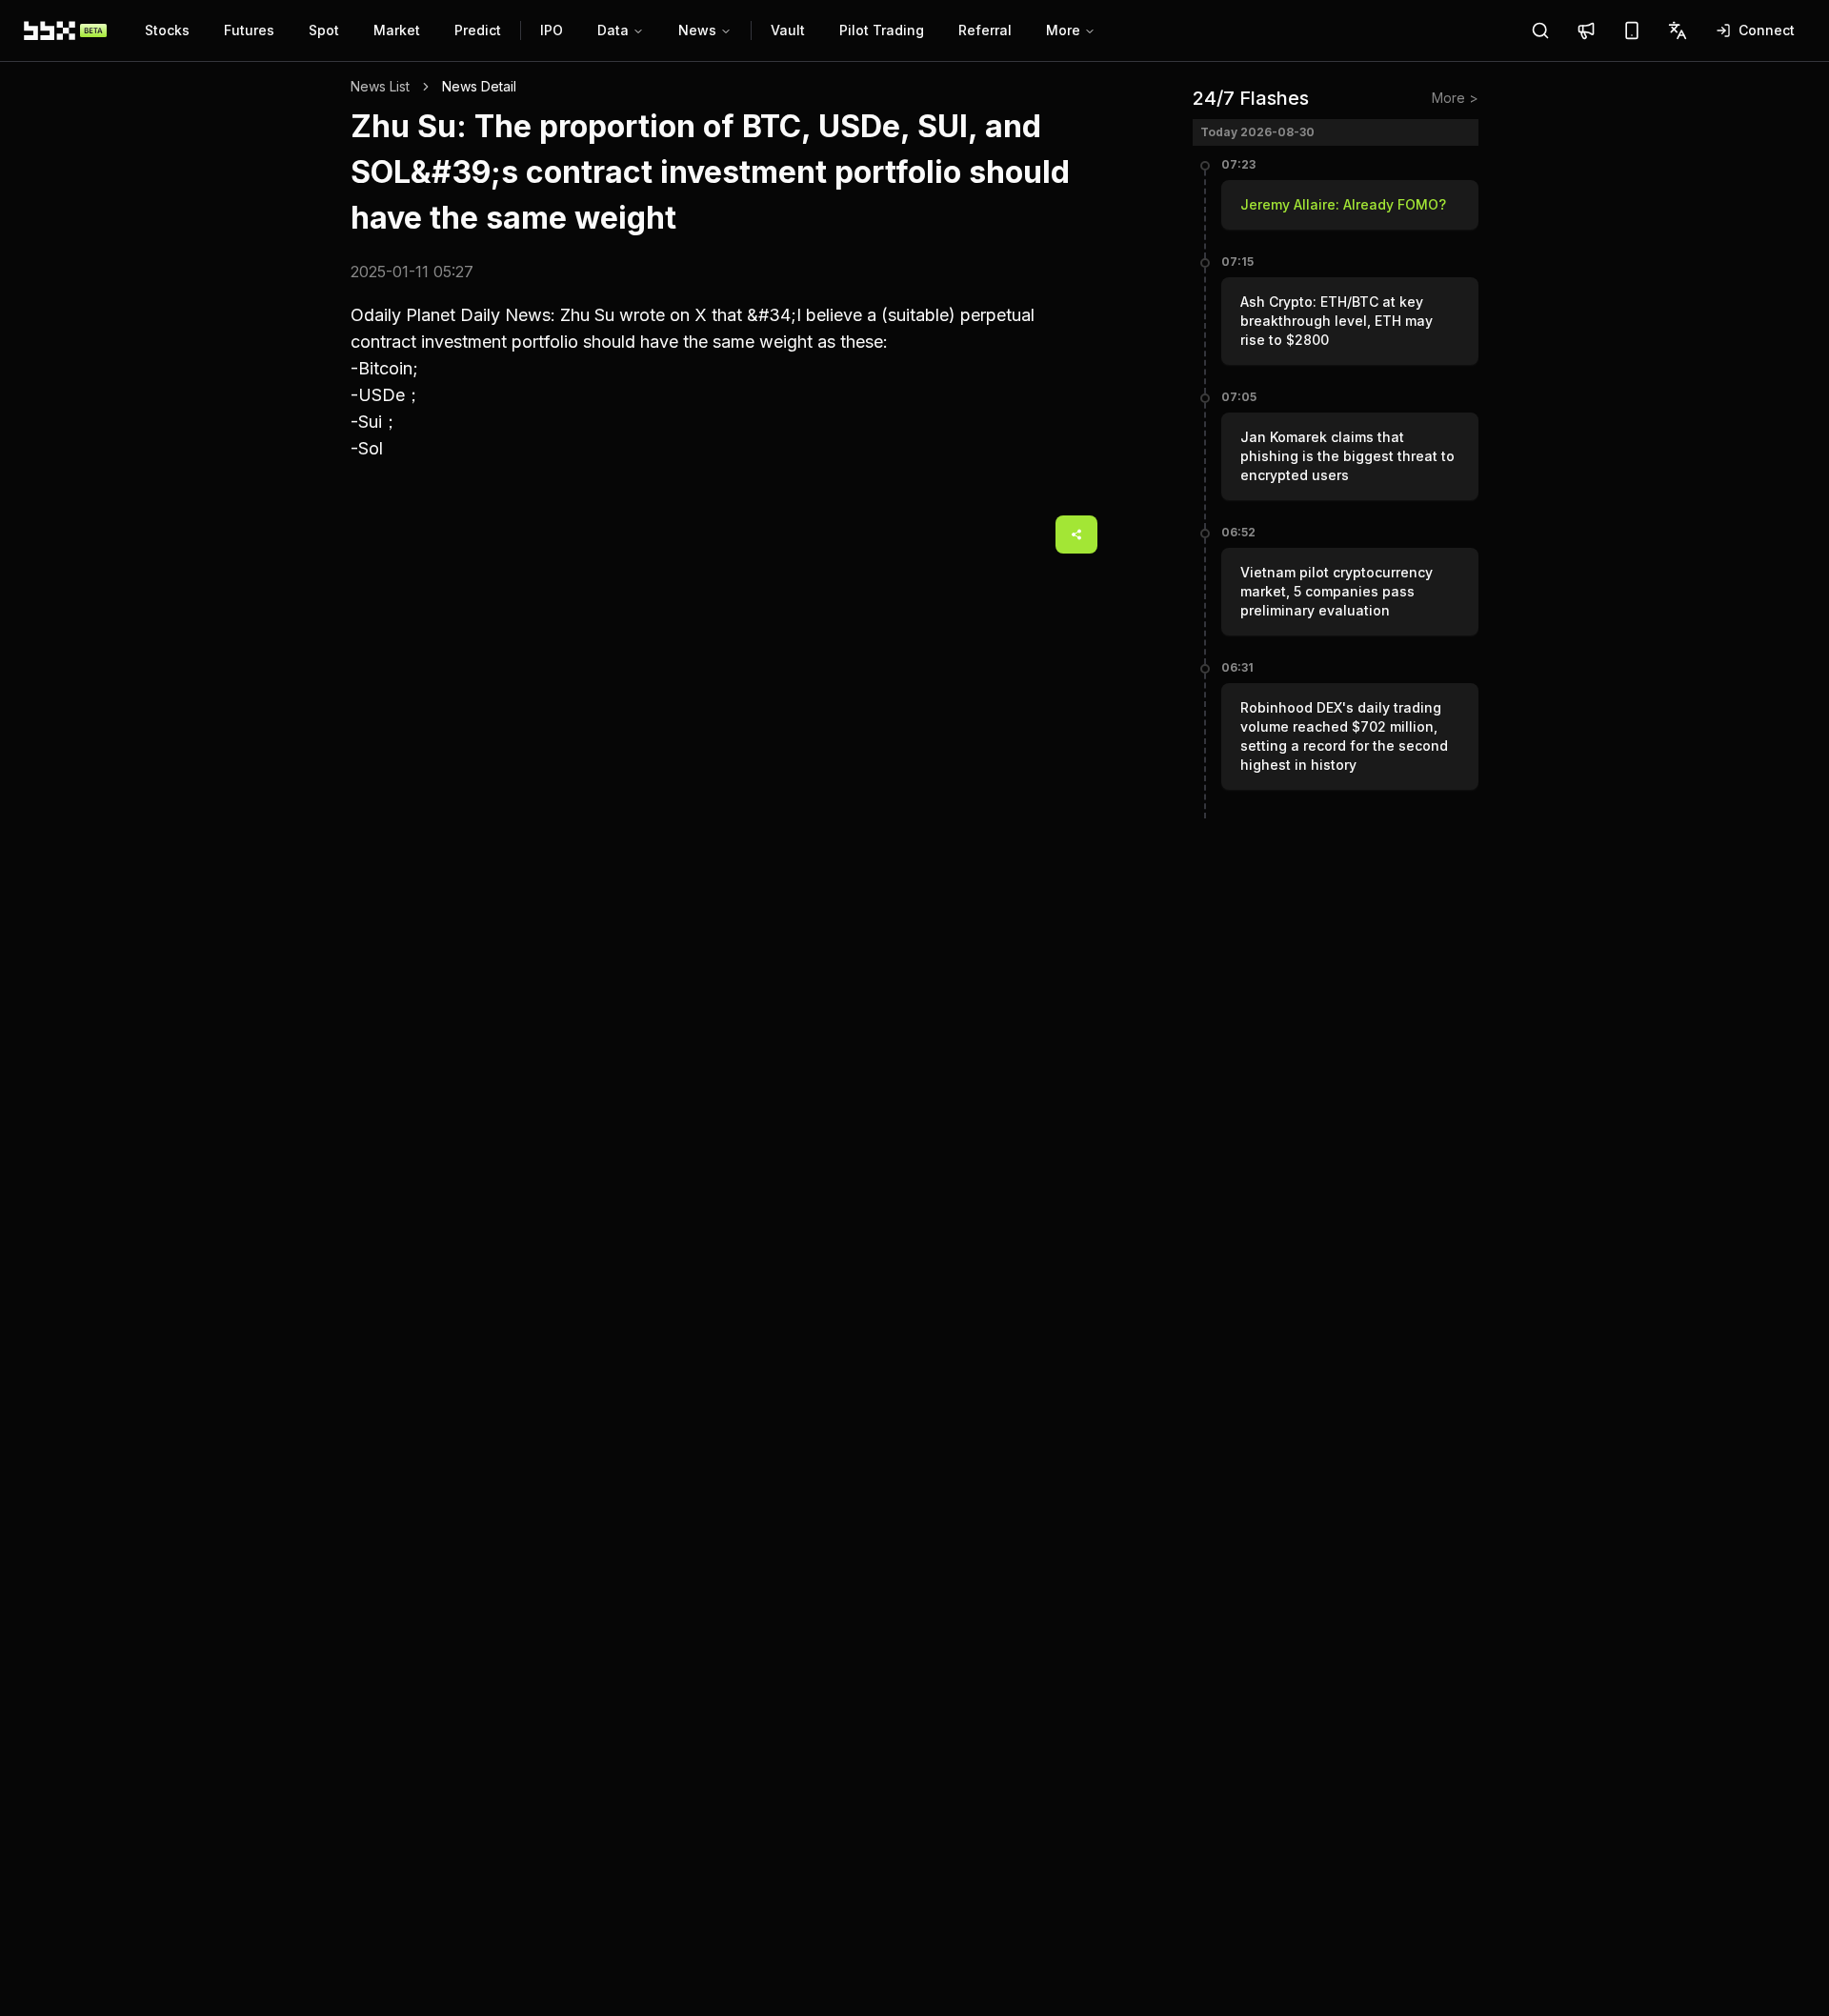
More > (1455, 98)
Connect (1767, 30)
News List (380, 86)
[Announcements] (1586, 30)
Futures (249, 30)
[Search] (1540, 30)
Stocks (167, 30)
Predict (478, 30)
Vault (788, 30)
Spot (324, 30)
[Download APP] (1632, 30)
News (697, 30)
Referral (985, 30)
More (1063, 30)
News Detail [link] (479, 86)
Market (397, 30)
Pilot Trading (882, 30)
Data (613, 30)
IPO (552, 30)
